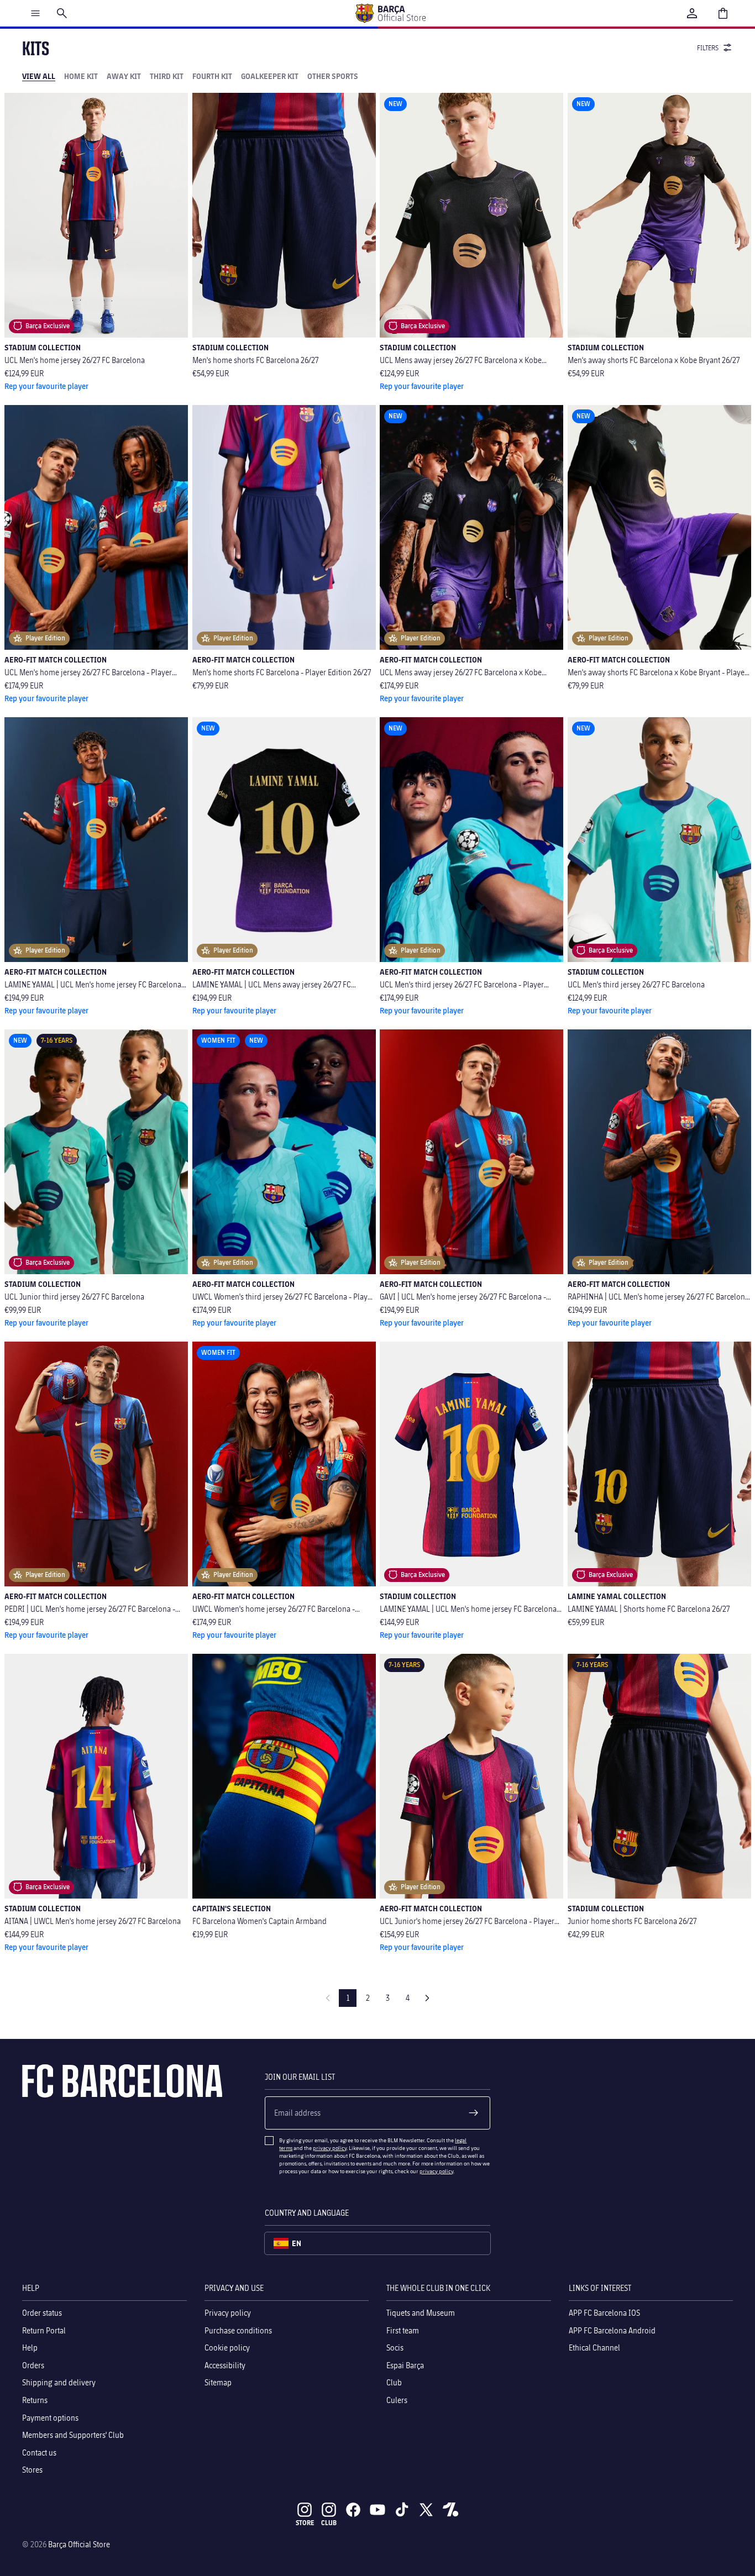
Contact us (39, 2453)
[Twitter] (426, 2510)
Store (305, 2523)
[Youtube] (377, 2510)
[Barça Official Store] (390, 13)
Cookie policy (227, 2348)
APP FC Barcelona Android (612, 2330)
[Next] (427, 1998)
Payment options (50, 2417)
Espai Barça (405, 2365)
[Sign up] (474, 2113)
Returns (35, 2400)
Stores (32, 2470)
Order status (42, 2313)
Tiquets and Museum (421, 2313)
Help (30, 2348)
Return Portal (44, 2330)
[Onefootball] (450, 2510)
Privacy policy (228, 2313)
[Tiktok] (402, 2510)
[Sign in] (692, 13)
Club (394, 2382)
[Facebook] (353, 2510)
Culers (397, 2400)
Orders (33, 2365)
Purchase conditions (238, 2330)
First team (403, 2330)
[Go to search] (62, 13)
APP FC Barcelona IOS (604, 2313)
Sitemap (218, 2382)
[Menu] (35, 13)
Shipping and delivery (59, 2382)
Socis (395, 2348)
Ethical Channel (594, 2348)
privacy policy (330, 2148)
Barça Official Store (79, 2544)
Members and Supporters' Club (73, 2435)
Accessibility (225, 2365)
